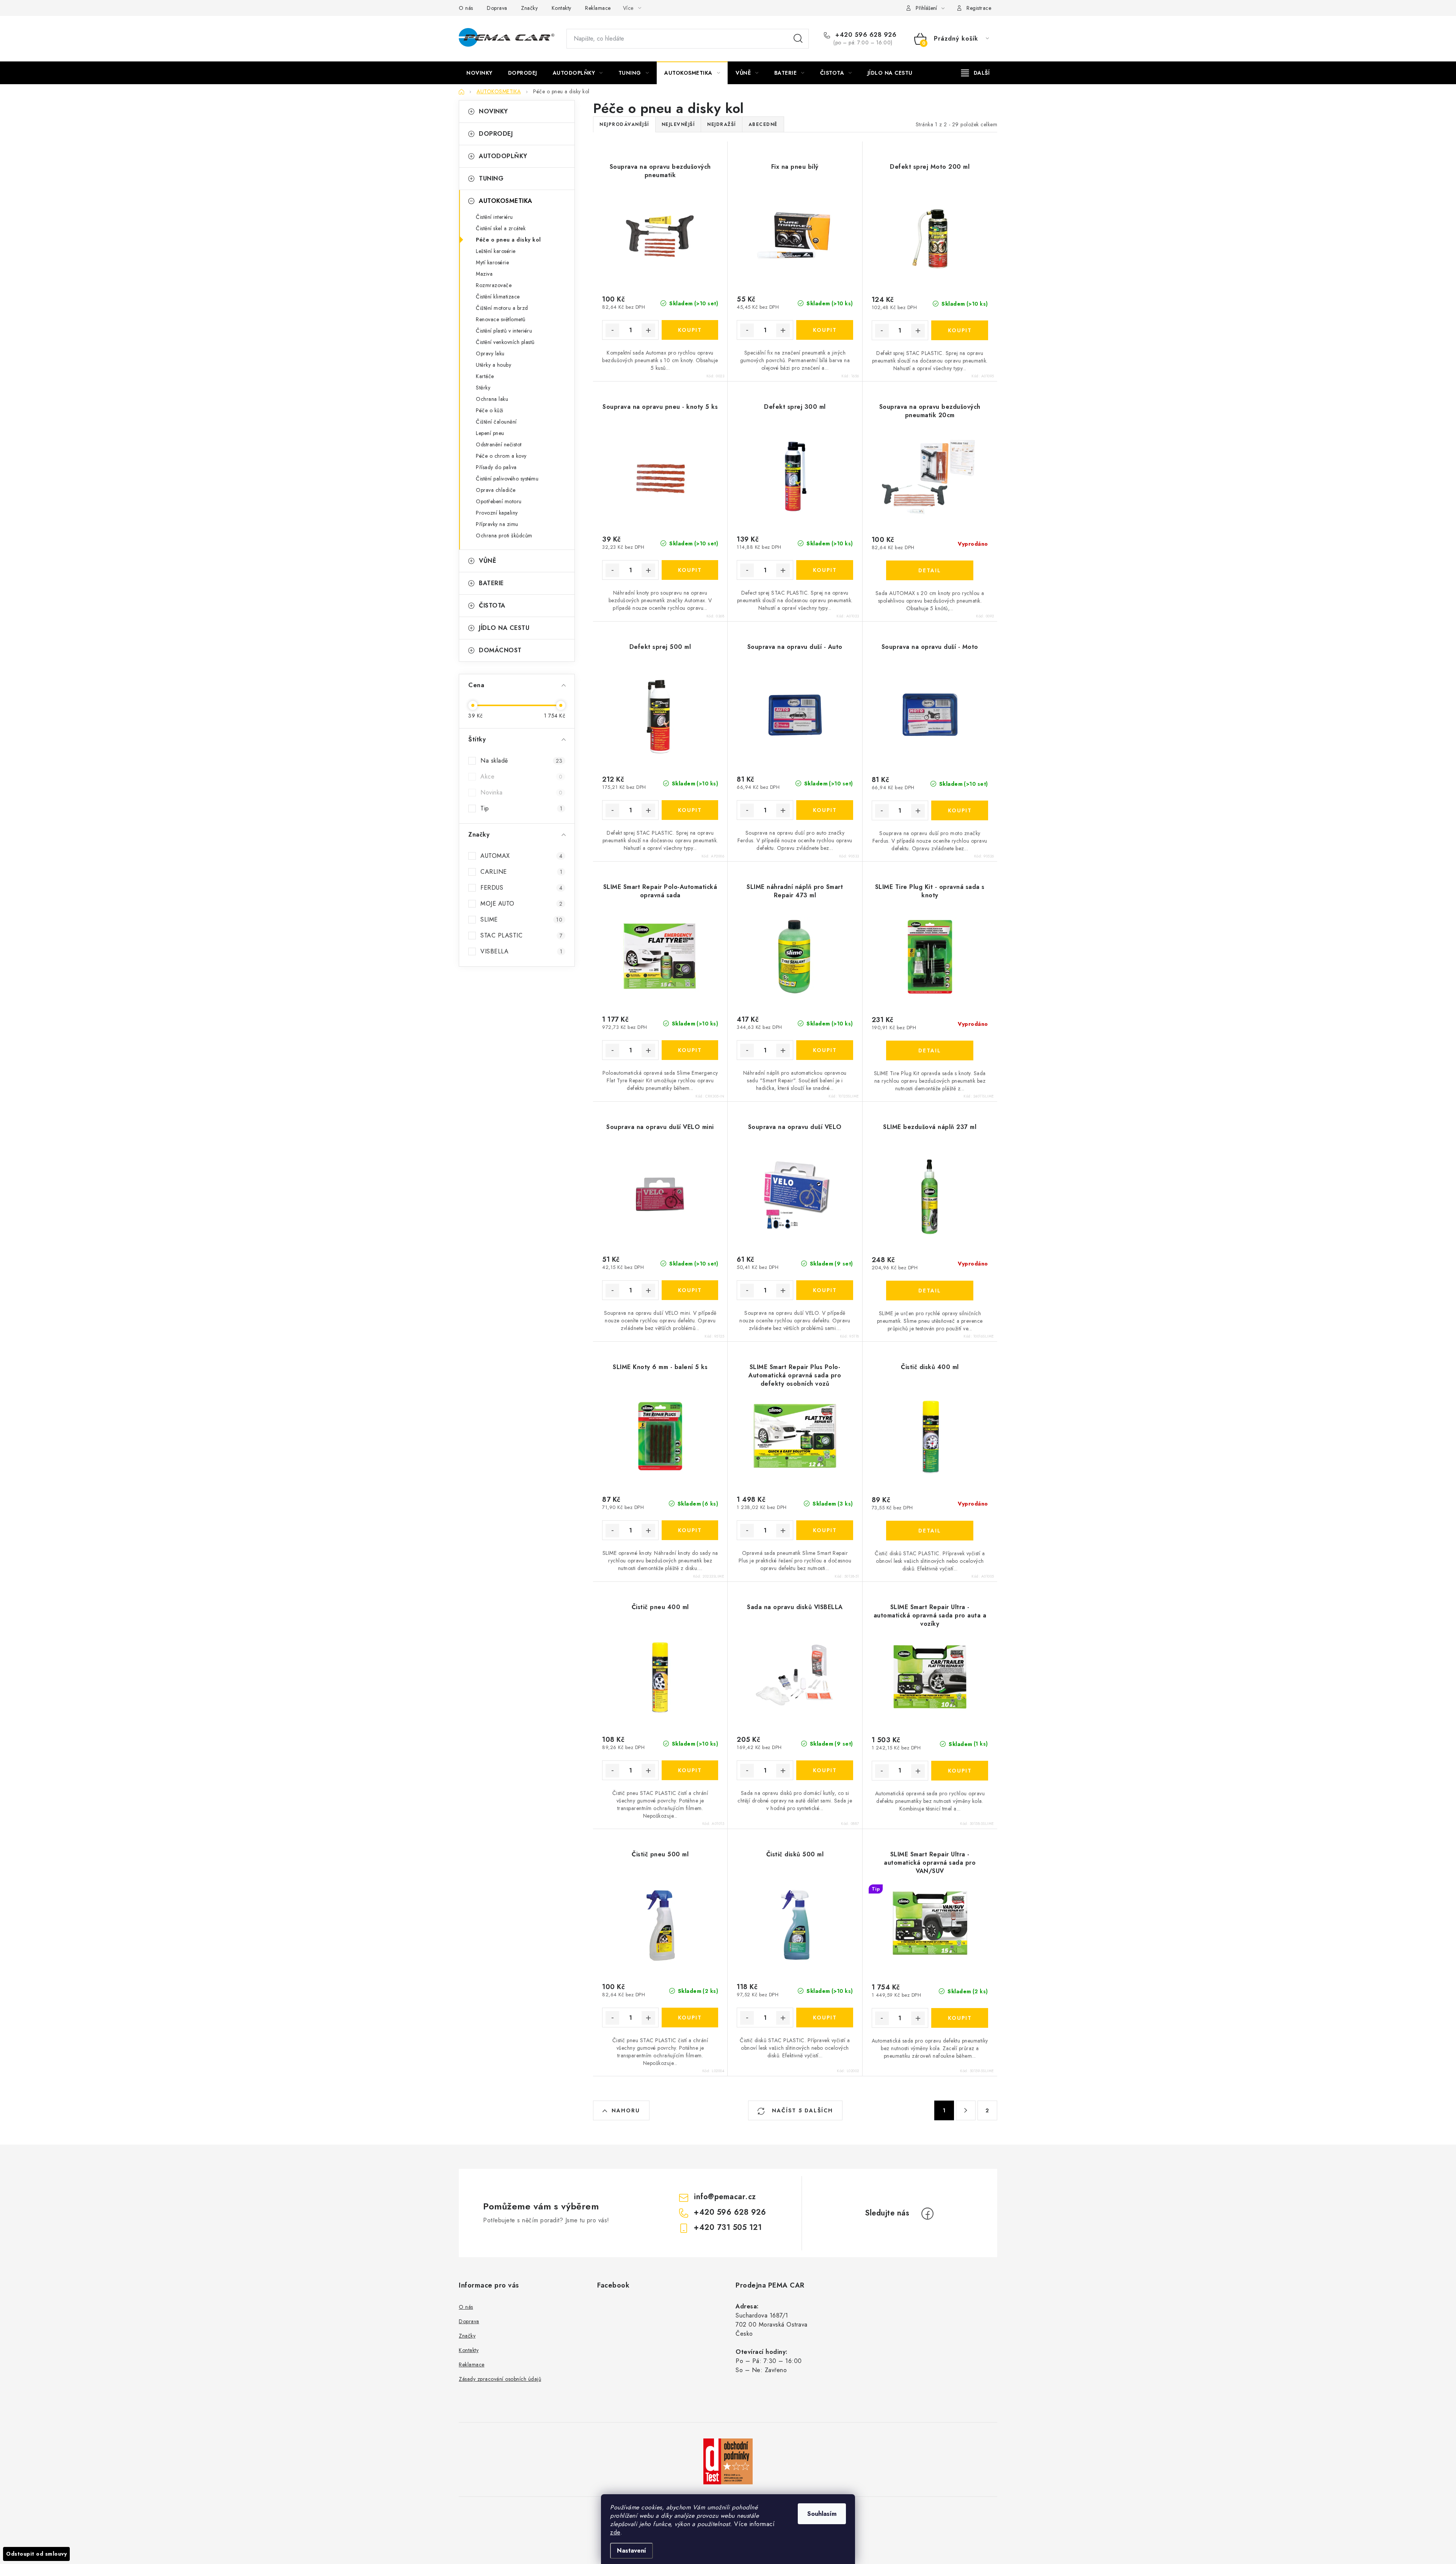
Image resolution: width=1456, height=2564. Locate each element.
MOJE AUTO (521, 904)
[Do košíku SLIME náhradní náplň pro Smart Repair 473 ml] (824, 1050)
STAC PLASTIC (521, 935)
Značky (529, 8)
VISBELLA (521, 951)
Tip (521, 808)
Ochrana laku (492, 399)
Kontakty (562, 8)
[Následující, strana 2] (966, 2110)
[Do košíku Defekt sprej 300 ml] (824, 570)
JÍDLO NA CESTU (504, 628)
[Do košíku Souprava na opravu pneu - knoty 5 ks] (690, 570)
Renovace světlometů (501, 319)
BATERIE (491, 583)
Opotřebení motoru (499, 501)
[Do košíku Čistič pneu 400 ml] (690, 1770)
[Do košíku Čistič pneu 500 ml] (690, 2018)
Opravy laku (490, 353)
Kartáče (485, 376)
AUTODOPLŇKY (503, 156)
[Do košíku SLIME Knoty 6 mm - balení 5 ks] (690, 1530)
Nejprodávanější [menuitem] (624, 124)
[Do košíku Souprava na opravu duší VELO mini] (690, 1290)
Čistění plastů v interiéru (504, 331)
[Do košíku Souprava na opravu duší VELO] (824, 1290)
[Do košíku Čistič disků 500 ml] (824, 2018)
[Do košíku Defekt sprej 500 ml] (690, 810)
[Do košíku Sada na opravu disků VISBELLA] (824, 1770)
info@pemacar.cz (725, 2197)
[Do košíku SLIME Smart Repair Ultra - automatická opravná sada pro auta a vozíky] (960, 1771)
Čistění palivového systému (507, 479)
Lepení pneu (490, 433)
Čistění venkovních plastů (505, 342)
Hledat (798, 39)
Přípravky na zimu (497, 524)
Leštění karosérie (496, 251)
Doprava (497, 8)
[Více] (975, 73)
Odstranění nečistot (499, 444)
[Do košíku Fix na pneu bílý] (824, 330)
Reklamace (598, 8)
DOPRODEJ (496, 134)
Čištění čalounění (496, 422)
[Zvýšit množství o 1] (648, 330)
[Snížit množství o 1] (612, 330)
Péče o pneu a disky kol (508, 240)
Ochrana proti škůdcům (504, 535)
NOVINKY (493, 111)
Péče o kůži (490, 410)
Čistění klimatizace (498, 297)
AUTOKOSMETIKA (506, 201)
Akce (521, 776)
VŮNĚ (487, 561)
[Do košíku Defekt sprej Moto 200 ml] (960, 330)
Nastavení (632, 2551)
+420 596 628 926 (865, 35)
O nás (466, 8)
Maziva (484, 274)
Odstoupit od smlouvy (36, 2554)
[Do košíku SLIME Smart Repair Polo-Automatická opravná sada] (690, 1050)
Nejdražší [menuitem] (722, 124)
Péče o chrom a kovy (501, 456)
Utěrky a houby (493, 365)
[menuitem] (479, 73)
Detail (930, 570)
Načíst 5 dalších (801, 2110)
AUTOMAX (521, 856)
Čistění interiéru (494, 217)
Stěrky (483, 388)
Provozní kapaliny (497, 513)
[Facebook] (927, 2214)
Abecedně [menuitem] (763, 124)
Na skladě (521, 761)
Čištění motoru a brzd (502, 308)
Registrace (979, 8)
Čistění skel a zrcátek (501, 228)
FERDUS (521, 888)
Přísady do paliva (496, 467)
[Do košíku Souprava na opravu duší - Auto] (824, 810)
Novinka (521, 792)
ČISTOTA (492, 605)
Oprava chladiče (496, 490)
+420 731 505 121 (728, 2227)
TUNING (491, 178)
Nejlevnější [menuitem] (678, 124)
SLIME (521, 919)
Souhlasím (822, 2514)
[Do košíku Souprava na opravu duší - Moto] (960, 810)
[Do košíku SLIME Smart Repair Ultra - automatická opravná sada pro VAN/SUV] (960, 2018)
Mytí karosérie (492, 262)
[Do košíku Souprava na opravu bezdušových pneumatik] (690, 330)
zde (615, 2532)
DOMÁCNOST (500, 650)
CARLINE (521, 872)
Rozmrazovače (494, 285)
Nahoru (626, 2110)
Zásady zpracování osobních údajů (500, 2379)
